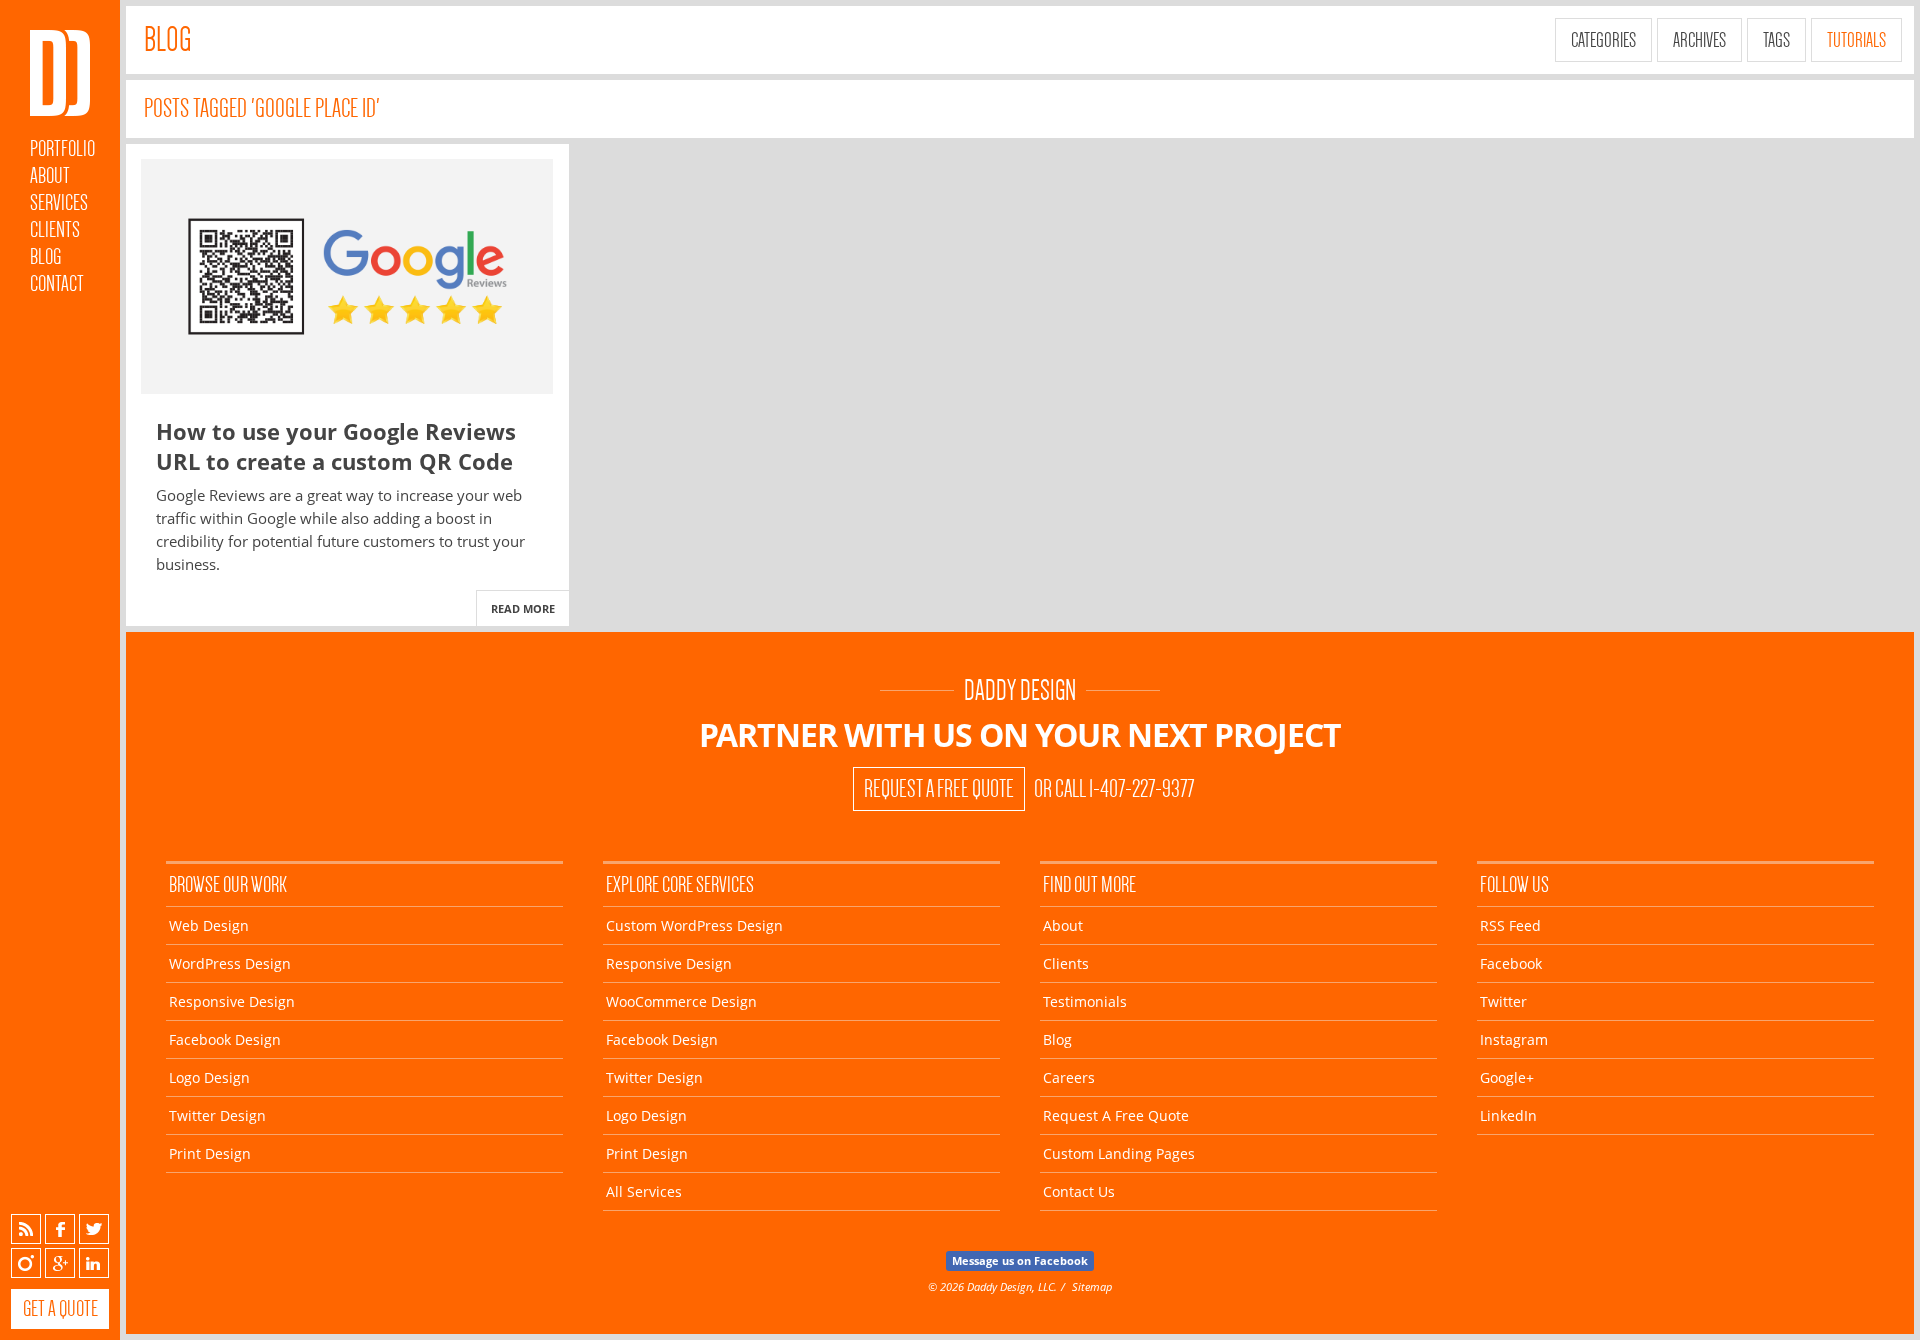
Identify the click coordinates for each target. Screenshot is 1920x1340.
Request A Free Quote (939, 789)
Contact (57, 283)
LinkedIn (94, 1263)
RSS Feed (1510, 925)
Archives (1699, 40)
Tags (1776, 40)
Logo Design (209, 1077)
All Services (644, 1191)
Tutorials (1856, 40)
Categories (1603, 40)
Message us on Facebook (1020, 1260)
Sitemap (1092, 1286)
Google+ (60, 1263)
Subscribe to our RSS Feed (26, 1229)
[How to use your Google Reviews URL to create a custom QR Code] (347, 276)
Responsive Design (232, 1001)
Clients (55, 229)
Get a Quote (60, 1308)
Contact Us (1079, 1191)
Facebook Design (225, 1039)
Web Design (209, 925)
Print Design (210, 1153)
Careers (1069, 1077)
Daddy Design (1020, 690)
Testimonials (1085, 1001)
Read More (523, 608)
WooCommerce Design (681, 1001)
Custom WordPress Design (694, 925)
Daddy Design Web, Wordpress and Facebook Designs (60, 73)
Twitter (94, 1229)
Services (59, 202)
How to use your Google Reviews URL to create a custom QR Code (336, 446)
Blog (45, 256)
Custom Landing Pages (1119, 1153)
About (50, 175)
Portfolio (62, 148)
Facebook (60, 1229)
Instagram (26, 1263)
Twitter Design (217, 1115)
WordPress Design (230, 963)
